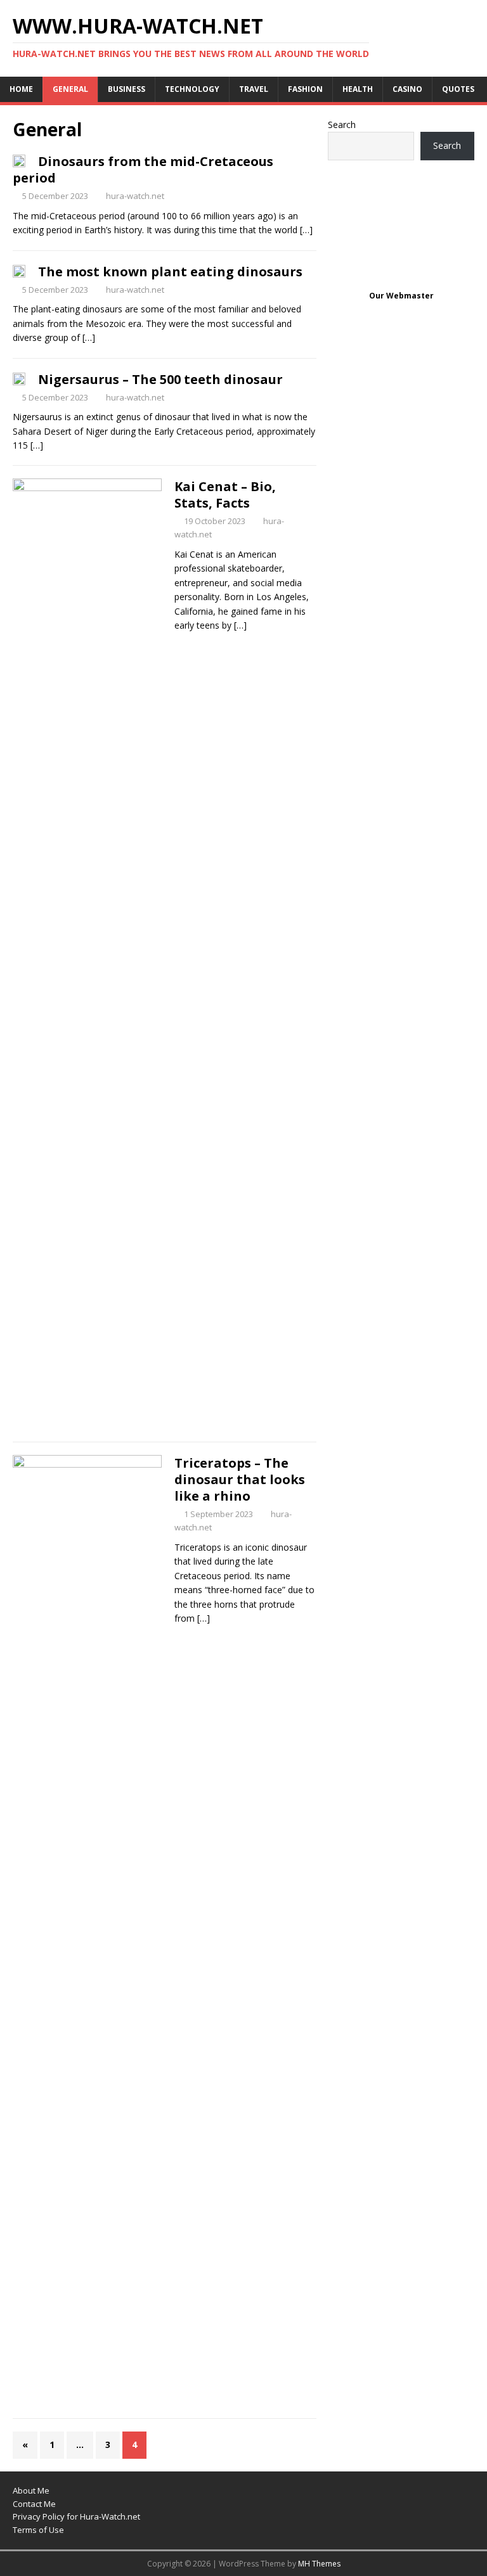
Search (342, 125)
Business (127, 89)
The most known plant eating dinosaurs (170, 272)
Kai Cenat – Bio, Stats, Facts (225, 495)
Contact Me (34, 2504)
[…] (306, 230)
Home (21, 89)
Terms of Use (38, 2530)
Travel (254, 89)
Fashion (305, 89)
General (70, 89)
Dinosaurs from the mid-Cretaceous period (143, 170)
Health (358, 89)
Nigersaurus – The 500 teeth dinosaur (160, 379)
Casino (407, 89)
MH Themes (319, 2564)
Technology (192, 89)
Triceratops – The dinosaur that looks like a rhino (240, 1479)
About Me (31, 2490)
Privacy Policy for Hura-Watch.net (76, 2516)
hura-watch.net (135, 196)
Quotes (458, 89)
